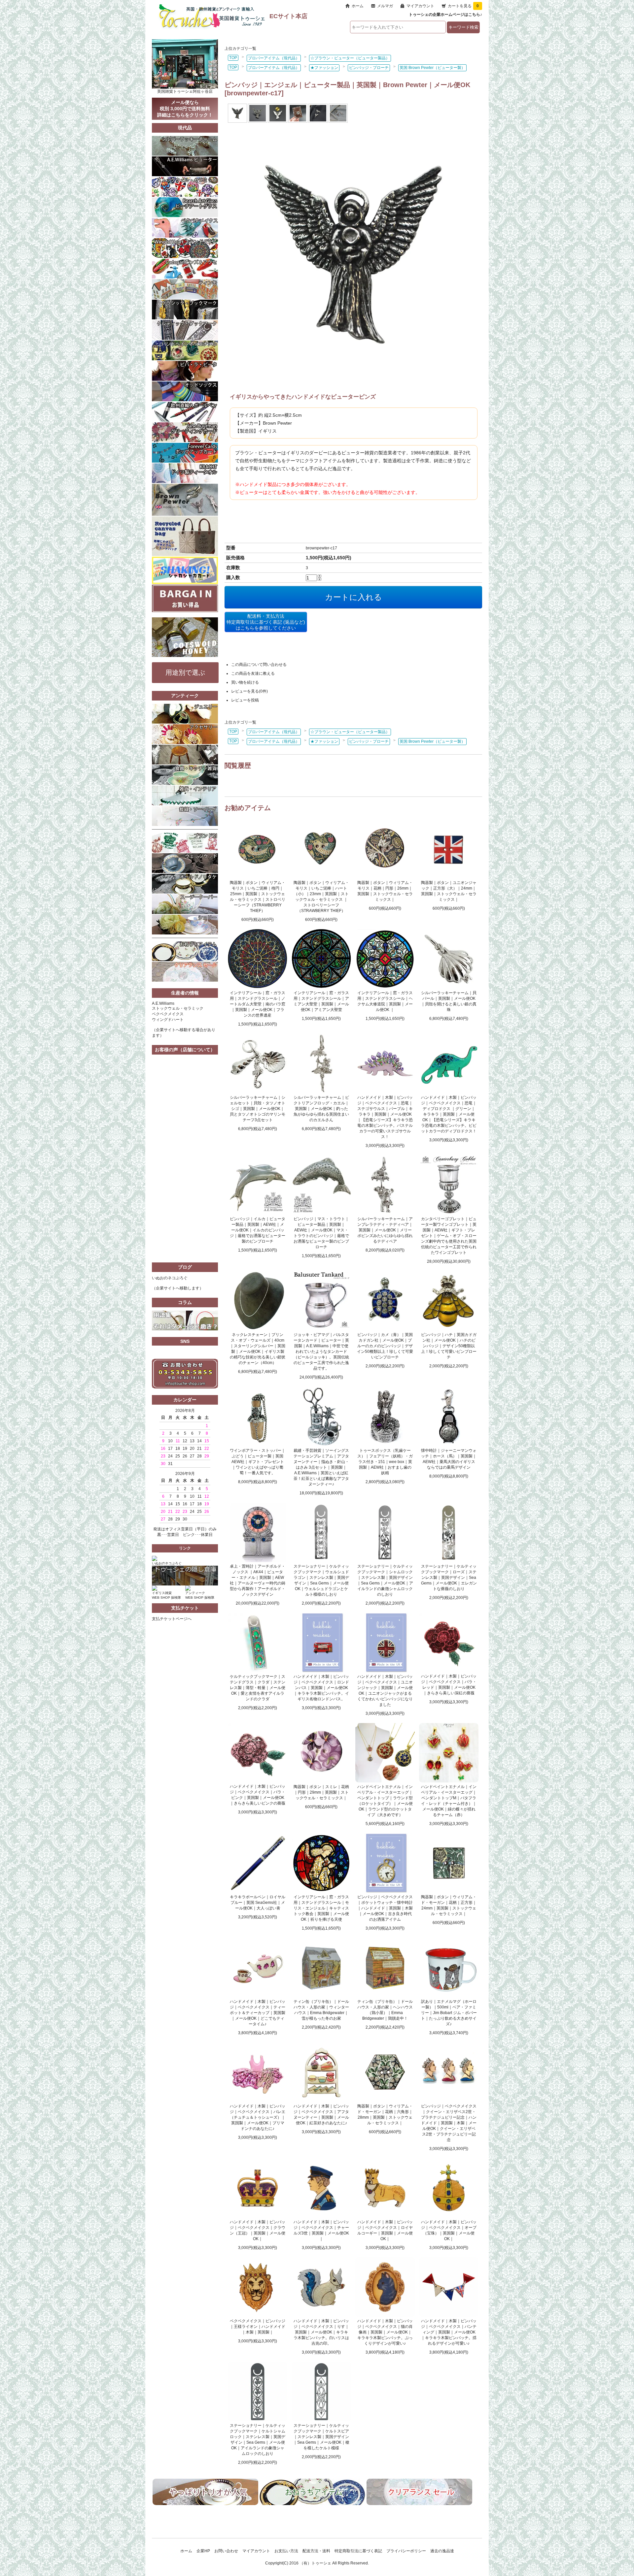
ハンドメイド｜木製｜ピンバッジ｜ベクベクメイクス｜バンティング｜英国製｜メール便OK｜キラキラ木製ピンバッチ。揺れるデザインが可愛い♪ (449, 2332)
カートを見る (463, 6)
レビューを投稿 (245, 700)
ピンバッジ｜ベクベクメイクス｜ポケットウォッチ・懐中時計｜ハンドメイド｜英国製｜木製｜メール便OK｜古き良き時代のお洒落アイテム (385, 1908)
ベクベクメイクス (168, 1014)
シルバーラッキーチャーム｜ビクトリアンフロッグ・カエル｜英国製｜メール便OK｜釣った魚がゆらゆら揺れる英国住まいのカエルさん (321, 1109)
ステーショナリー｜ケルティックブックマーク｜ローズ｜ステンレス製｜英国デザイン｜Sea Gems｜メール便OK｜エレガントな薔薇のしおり (449, 1578)
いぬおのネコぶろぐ (170, 1278)
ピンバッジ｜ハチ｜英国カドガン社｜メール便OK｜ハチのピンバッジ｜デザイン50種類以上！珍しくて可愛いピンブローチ (449, 1346)
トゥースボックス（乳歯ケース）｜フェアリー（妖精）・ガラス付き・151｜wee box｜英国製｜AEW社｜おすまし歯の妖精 (385, 1462)
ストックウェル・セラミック (178, 1008)
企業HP (203, 2551)
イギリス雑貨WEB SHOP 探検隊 (166, 1595)
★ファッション (324, 68)
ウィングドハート (168, 1020)
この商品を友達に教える (253, 673)
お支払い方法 (286, 2551)
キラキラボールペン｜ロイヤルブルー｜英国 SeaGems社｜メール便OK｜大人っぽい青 (258, 1903)
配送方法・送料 (316, 2551)
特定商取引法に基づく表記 (358, 2551)
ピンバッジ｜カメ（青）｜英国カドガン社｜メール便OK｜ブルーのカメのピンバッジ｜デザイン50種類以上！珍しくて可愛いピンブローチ (385, 1346)
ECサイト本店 (288, 16)
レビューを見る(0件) (249, 691)
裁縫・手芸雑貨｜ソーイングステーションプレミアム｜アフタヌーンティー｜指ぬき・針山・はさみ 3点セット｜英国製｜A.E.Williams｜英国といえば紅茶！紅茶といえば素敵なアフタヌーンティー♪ (321, 1467)
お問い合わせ (226, 2551)
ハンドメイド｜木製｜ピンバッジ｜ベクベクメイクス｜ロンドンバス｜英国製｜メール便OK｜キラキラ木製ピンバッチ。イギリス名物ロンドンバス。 (321, 1688)
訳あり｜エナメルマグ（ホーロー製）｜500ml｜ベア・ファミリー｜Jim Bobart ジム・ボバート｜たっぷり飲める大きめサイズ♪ (449, 2013)
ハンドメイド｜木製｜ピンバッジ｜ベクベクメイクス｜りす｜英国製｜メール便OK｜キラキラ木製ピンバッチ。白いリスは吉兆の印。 (321, 2332)
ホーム (358, 6)
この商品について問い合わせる (259, 665)
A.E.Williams (163, 1003)
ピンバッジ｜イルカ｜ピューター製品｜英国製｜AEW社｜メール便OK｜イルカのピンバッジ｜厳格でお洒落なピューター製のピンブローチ (258, 1230)
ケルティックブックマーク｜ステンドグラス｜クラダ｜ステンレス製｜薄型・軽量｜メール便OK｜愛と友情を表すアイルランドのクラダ (258, 1688)
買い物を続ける (245, 682)
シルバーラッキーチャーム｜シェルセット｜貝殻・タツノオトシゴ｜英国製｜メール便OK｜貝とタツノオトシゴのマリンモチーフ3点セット (258, 1109)
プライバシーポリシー (406, 2551)
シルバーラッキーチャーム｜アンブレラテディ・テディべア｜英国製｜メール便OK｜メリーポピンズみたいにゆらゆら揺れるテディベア (385, 1230)
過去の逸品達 (442, 2551)
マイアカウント (420, 6)
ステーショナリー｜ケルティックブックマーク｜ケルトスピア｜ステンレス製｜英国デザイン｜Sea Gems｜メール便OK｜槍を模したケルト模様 (321, 2437)
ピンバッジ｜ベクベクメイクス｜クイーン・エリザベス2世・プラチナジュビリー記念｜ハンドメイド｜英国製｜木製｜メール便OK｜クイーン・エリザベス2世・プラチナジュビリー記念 (449, 2123)
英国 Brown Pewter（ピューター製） (432, 68)
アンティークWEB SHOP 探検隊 (200, 1595)
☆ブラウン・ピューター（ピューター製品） (350, 58)
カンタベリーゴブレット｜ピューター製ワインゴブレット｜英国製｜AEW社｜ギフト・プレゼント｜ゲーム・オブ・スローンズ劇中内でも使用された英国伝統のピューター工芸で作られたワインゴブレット (449, 1236)
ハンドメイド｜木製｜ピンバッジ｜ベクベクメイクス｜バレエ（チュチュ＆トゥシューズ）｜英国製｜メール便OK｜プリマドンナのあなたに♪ (258, 2117)
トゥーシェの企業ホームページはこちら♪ (445, 15)
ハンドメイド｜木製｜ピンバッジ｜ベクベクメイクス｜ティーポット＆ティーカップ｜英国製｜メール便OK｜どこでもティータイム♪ (258, 2013)
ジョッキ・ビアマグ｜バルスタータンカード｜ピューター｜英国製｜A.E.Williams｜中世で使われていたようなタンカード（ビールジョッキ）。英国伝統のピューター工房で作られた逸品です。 (321, 1352)
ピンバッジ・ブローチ (369, 68)
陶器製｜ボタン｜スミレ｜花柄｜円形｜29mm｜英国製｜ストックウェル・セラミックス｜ (321, 1792)
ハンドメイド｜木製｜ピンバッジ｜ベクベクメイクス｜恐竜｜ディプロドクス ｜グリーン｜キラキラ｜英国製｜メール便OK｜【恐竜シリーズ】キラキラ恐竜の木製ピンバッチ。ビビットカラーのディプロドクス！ (449, 1114)
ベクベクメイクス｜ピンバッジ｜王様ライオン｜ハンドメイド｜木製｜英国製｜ (258, 2327)
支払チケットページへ (172, 1619)
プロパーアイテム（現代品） (274, 58)
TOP (233, 58)
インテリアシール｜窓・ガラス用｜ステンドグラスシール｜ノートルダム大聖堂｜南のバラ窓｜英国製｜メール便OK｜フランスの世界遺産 (258, 1004)
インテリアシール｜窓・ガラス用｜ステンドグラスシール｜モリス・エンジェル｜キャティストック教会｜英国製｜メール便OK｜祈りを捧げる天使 (321, 1908)
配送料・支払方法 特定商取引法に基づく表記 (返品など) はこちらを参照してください (266, 622)
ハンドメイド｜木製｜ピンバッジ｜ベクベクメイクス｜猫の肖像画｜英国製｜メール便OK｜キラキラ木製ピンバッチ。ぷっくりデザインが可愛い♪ (385, 2332)
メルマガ (385, 6)
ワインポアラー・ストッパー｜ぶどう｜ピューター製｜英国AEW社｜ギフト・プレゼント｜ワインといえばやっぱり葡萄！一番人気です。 (258, 1462)
